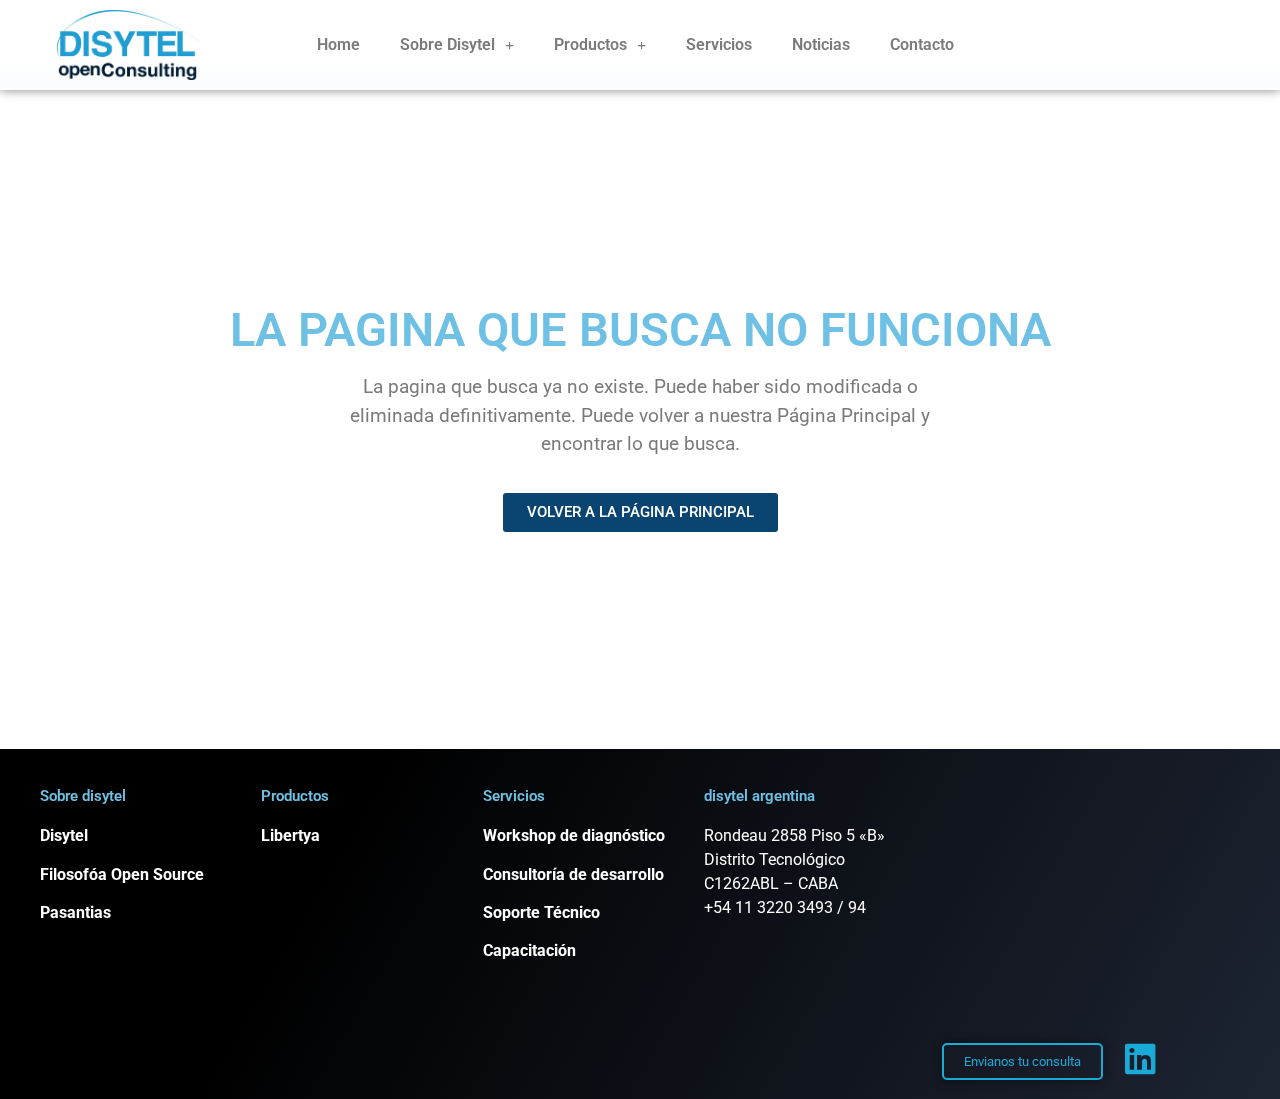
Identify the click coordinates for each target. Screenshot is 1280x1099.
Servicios (719, 44)
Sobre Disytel (447, 44)
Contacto (922, 44)
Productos (590, 44)
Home (338, 44)
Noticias (821, 44)
